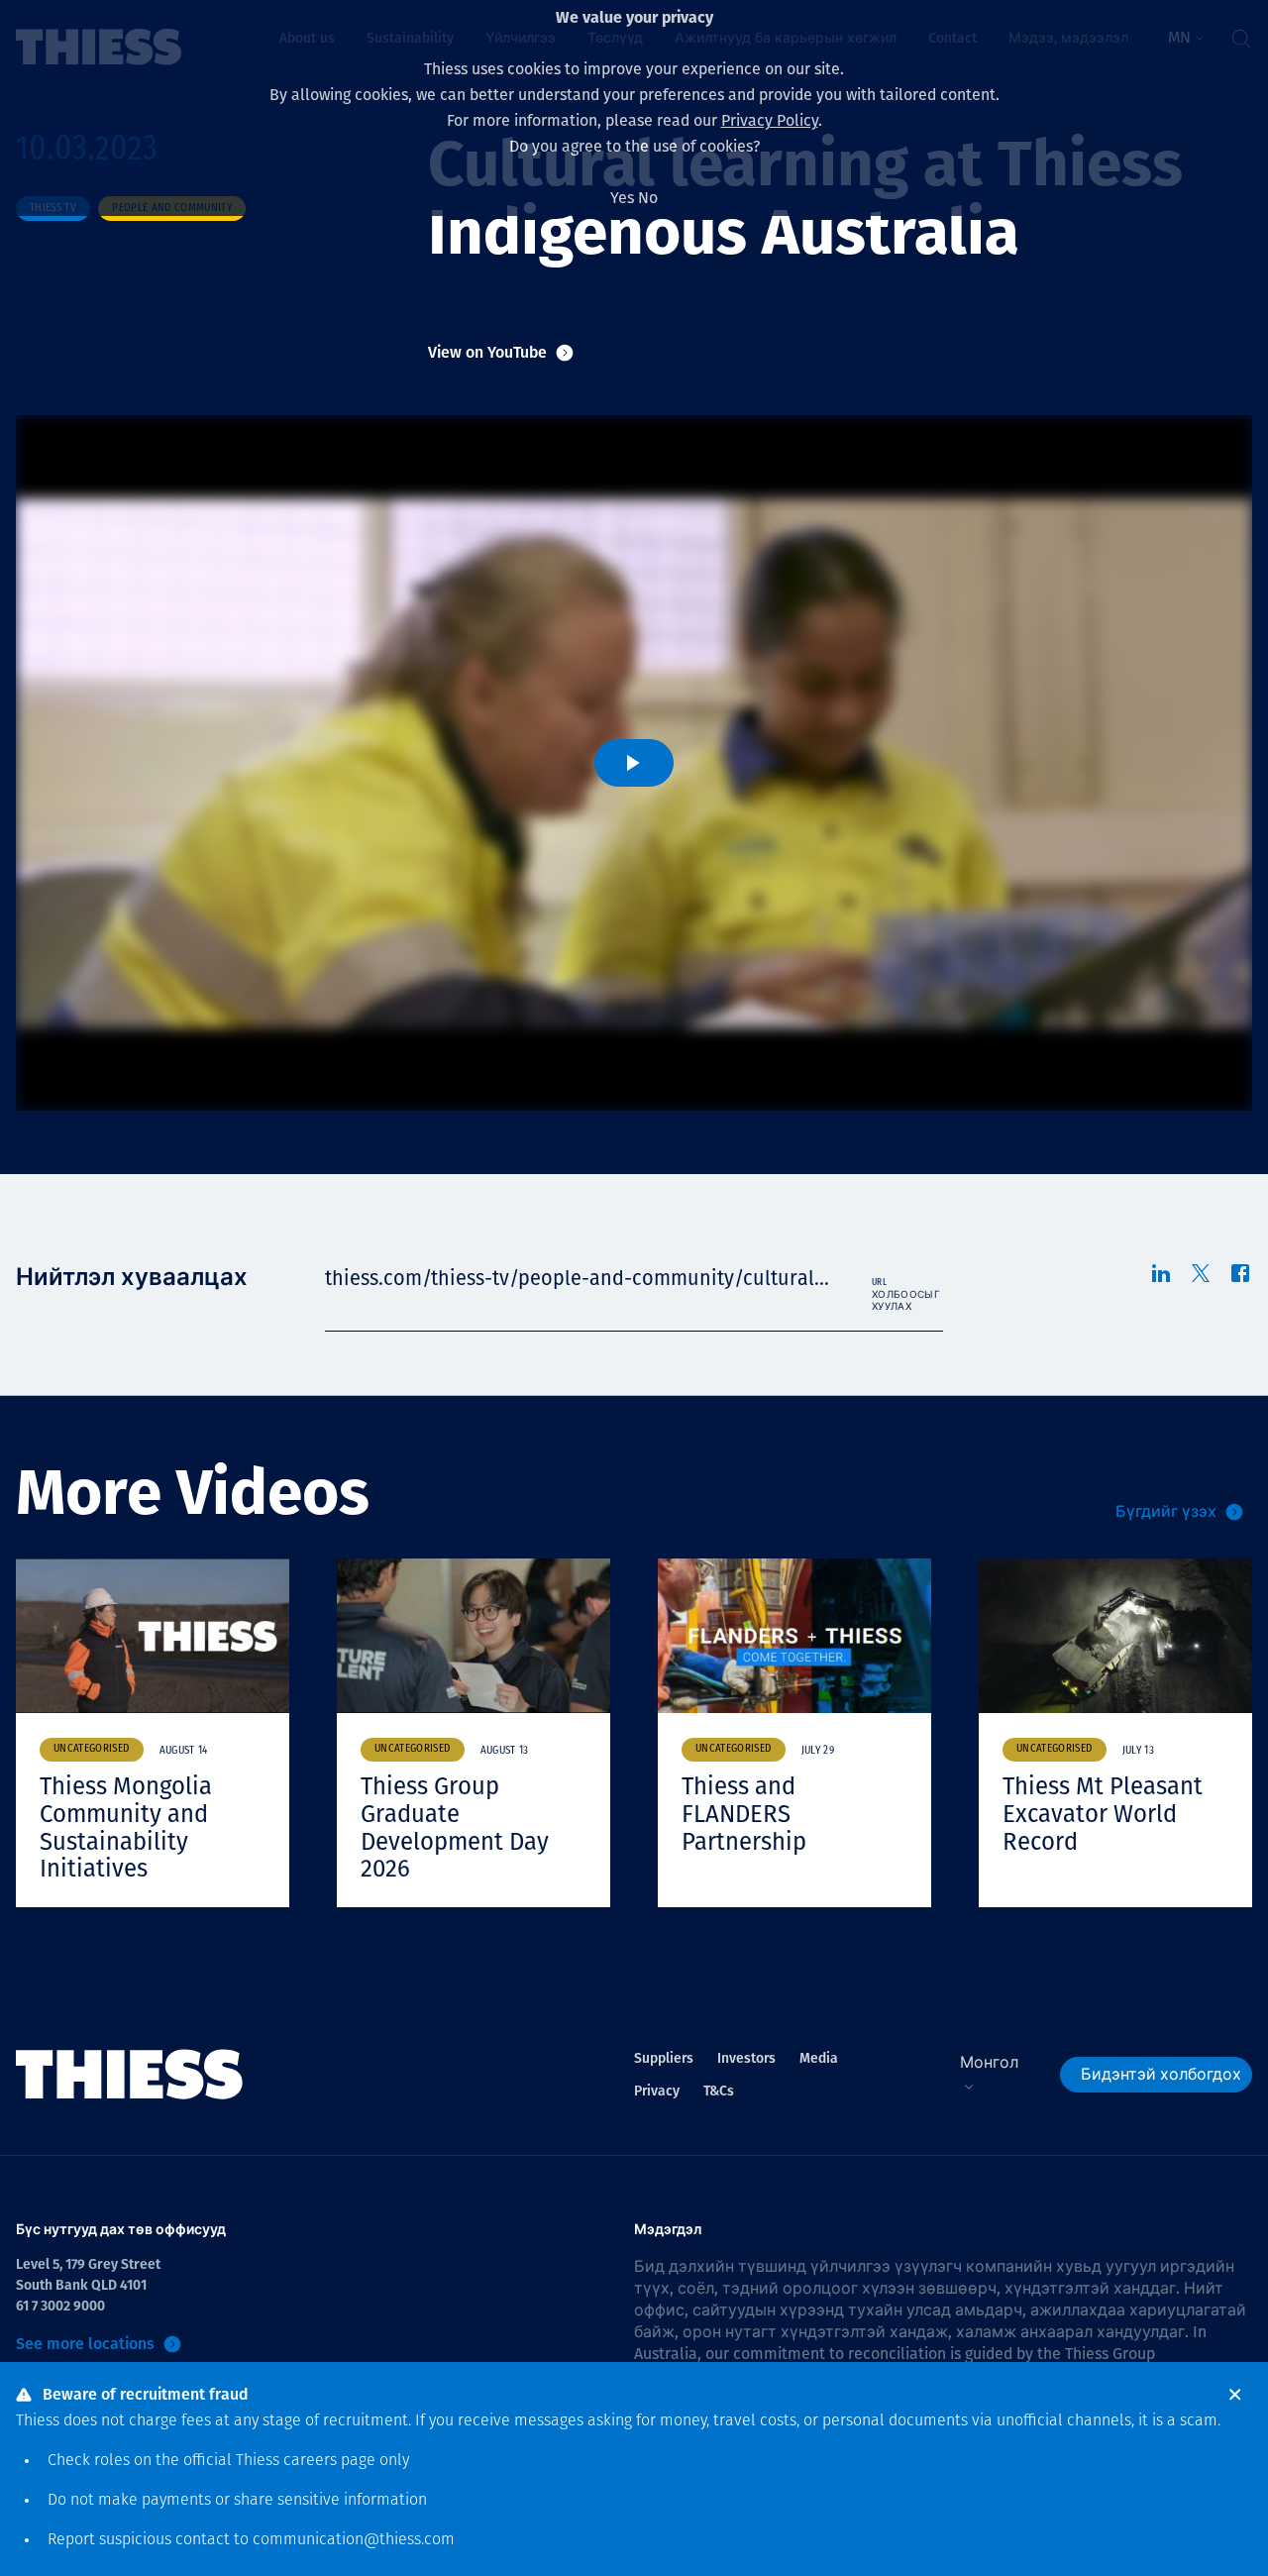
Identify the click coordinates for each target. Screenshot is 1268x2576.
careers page (329, 2461)
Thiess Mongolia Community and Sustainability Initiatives (126, 1827)
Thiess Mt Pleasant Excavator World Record (1103, 1814)
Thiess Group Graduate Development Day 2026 (455, 1827)
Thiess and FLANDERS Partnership (744, 1814)
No (648, 198)
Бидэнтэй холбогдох (1161, 2074)
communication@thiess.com (354, 2540)
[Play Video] (634, 763)
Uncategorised (92, 1749)
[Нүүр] (130, 2075)
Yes (622, 198)
